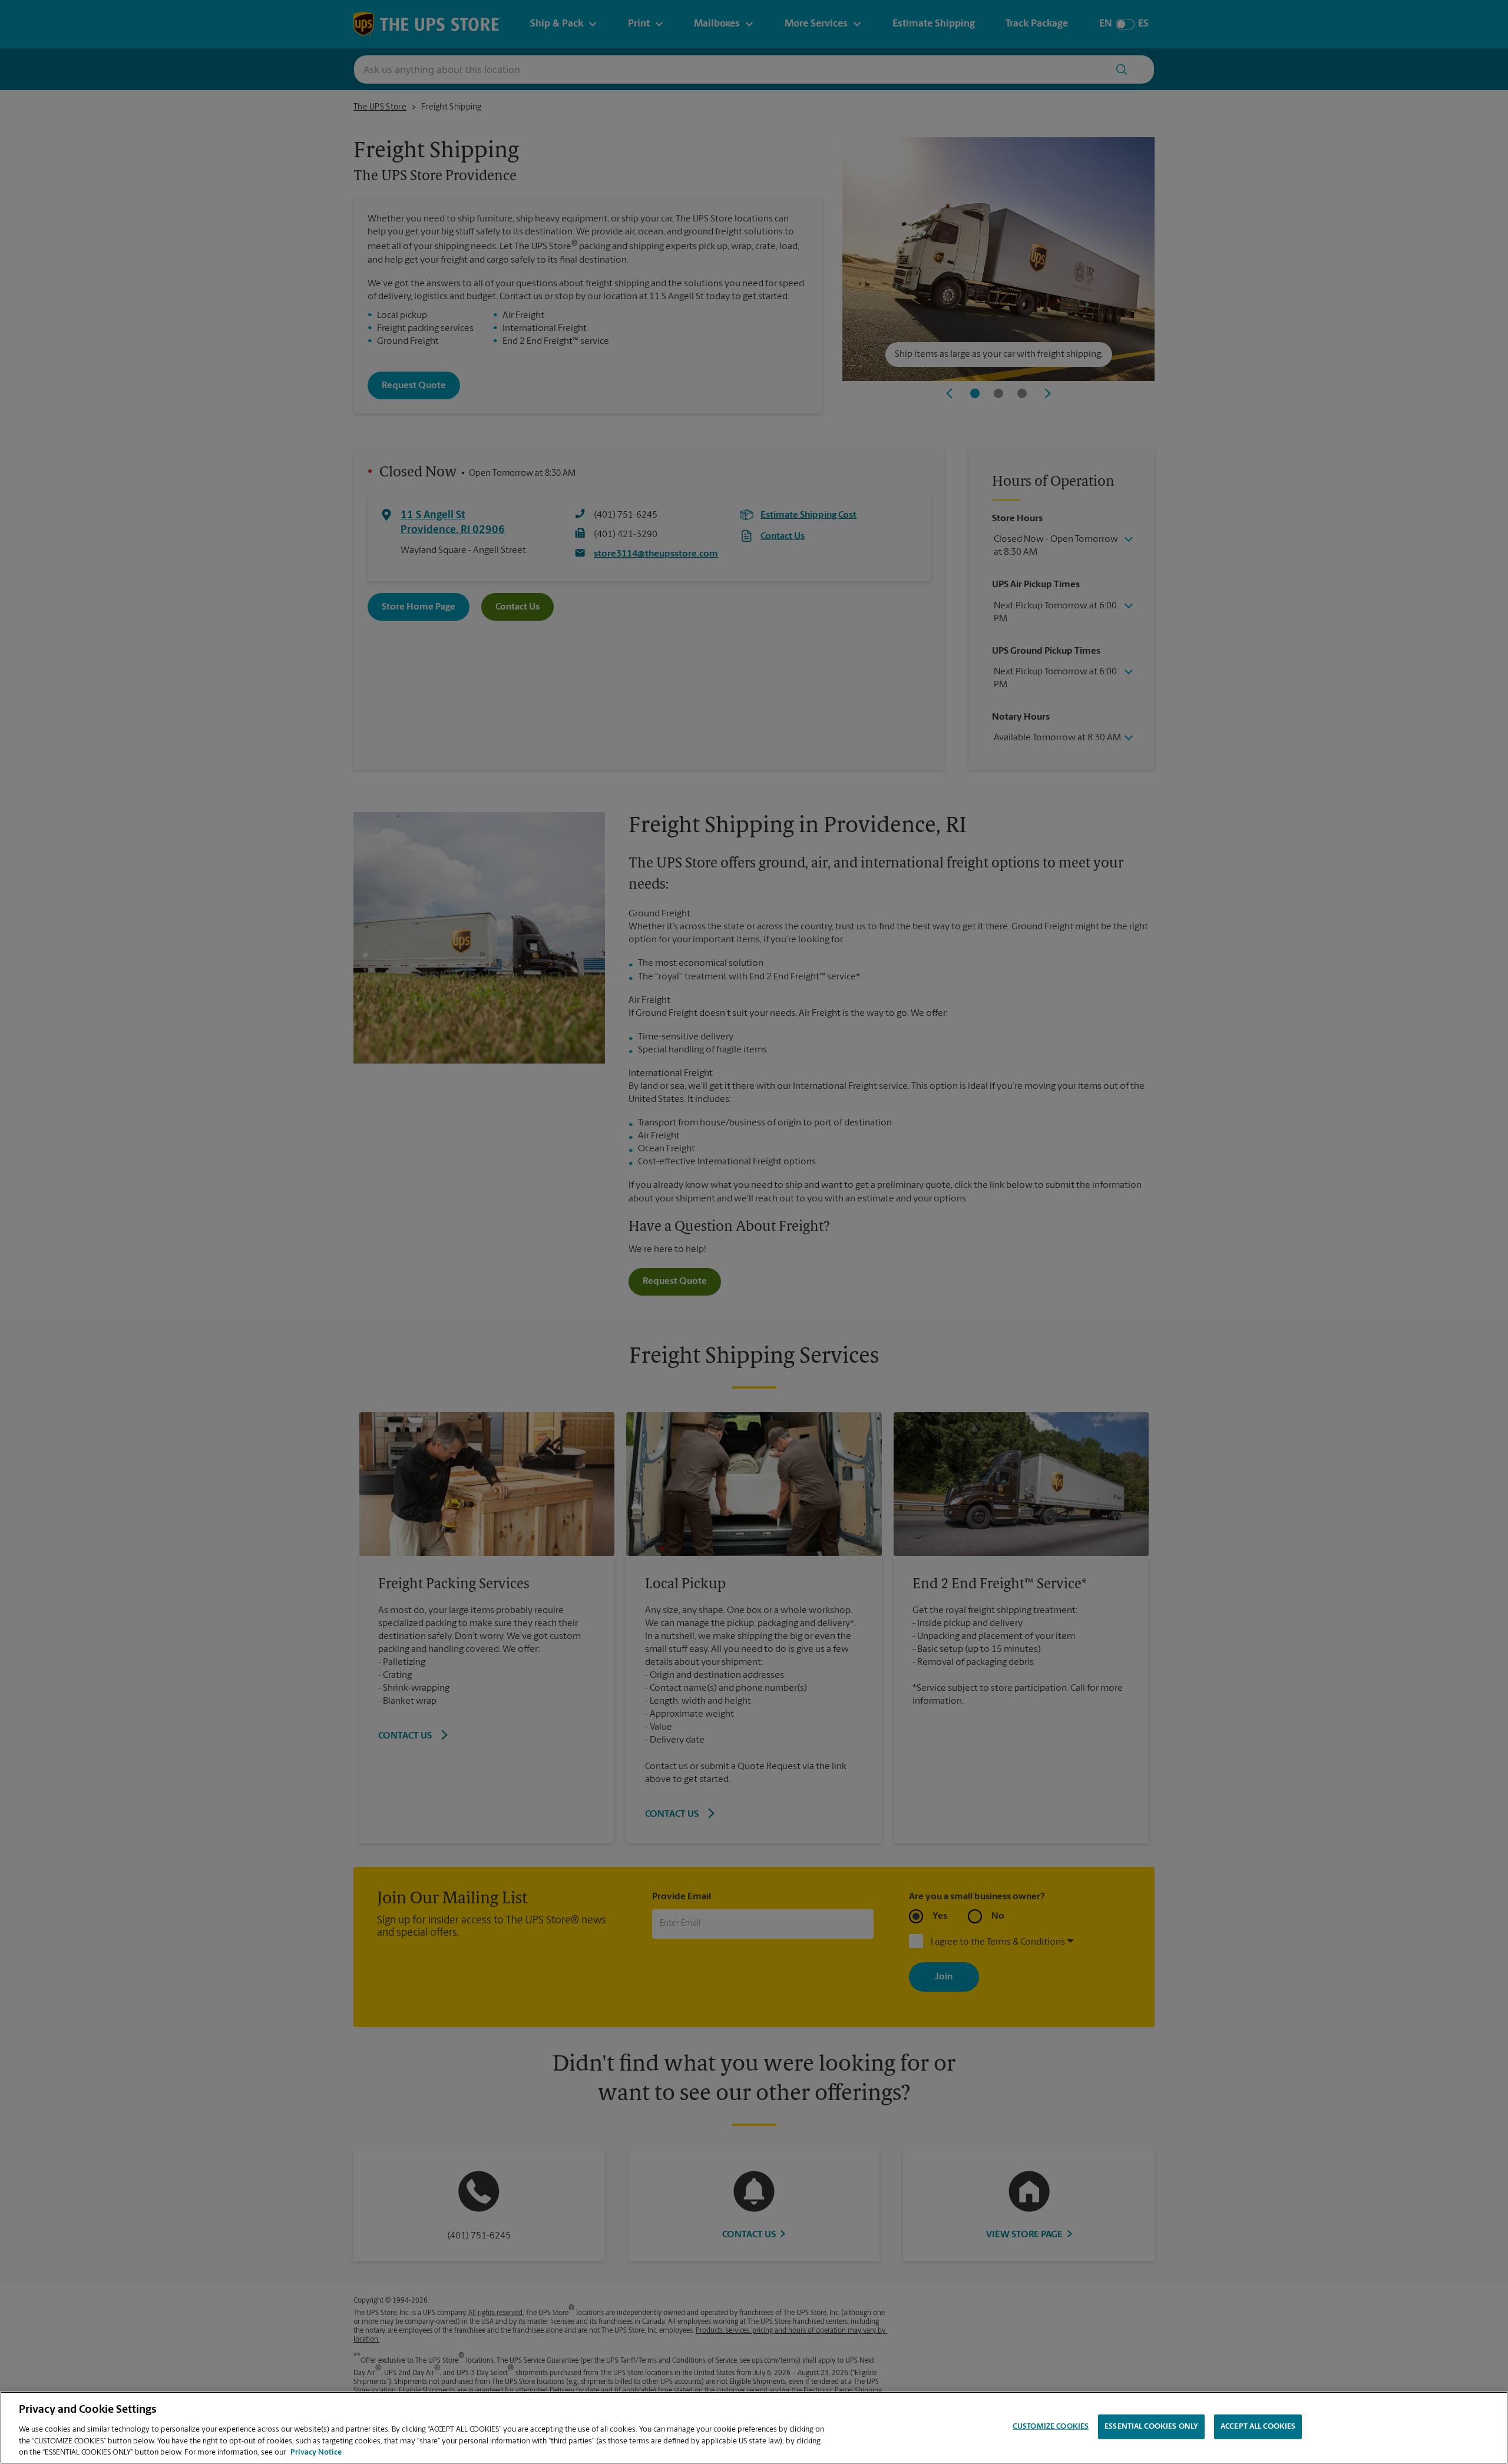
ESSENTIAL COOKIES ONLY (1151, 2427)
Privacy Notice (316, 2452)
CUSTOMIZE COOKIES (1051, 2427)
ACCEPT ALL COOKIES (1258, 2427)
